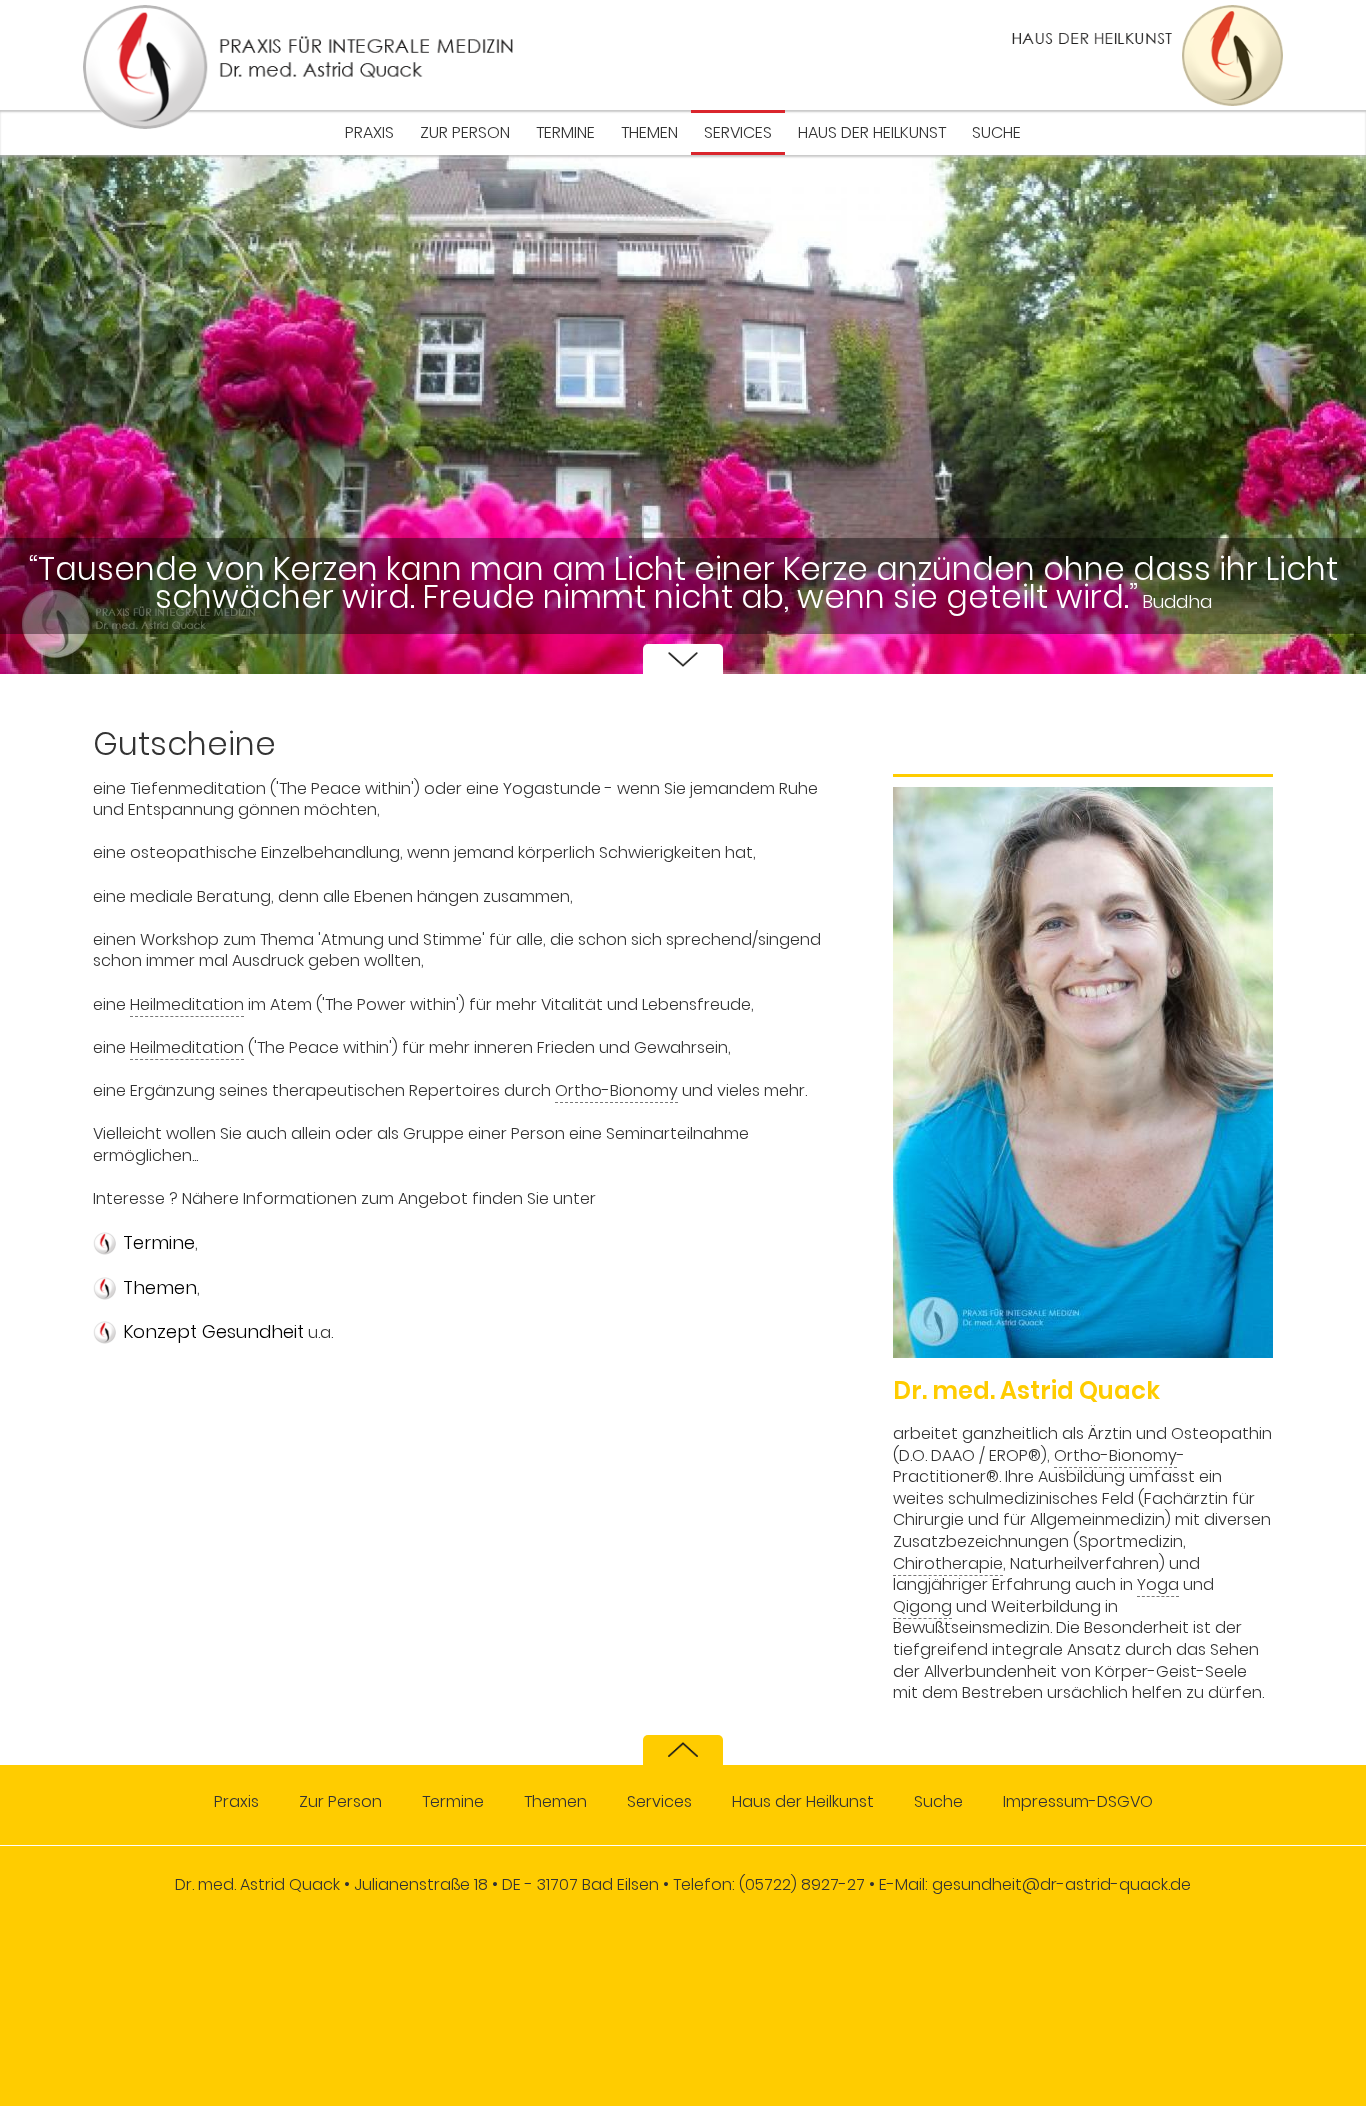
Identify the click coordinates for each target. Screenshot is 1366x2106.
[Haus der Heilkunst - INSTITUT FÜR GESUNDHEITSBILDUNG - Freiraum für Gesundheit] (1108, 55)
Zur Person (465, 132)
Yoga (1158, 1584)
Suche (996, 132)
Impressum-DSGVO (1078, 1802)
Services (738, 132)
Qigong (922, 1606)
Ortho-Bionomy (616, 1090)
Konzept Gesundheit (213, 1332)
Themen (649, 132)
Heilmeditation (187, 1004)
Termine (565, 132)
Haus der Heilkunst (872, 132)
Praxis (369, 132)
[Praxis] (298, 67)
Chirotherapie (948, 1563)
